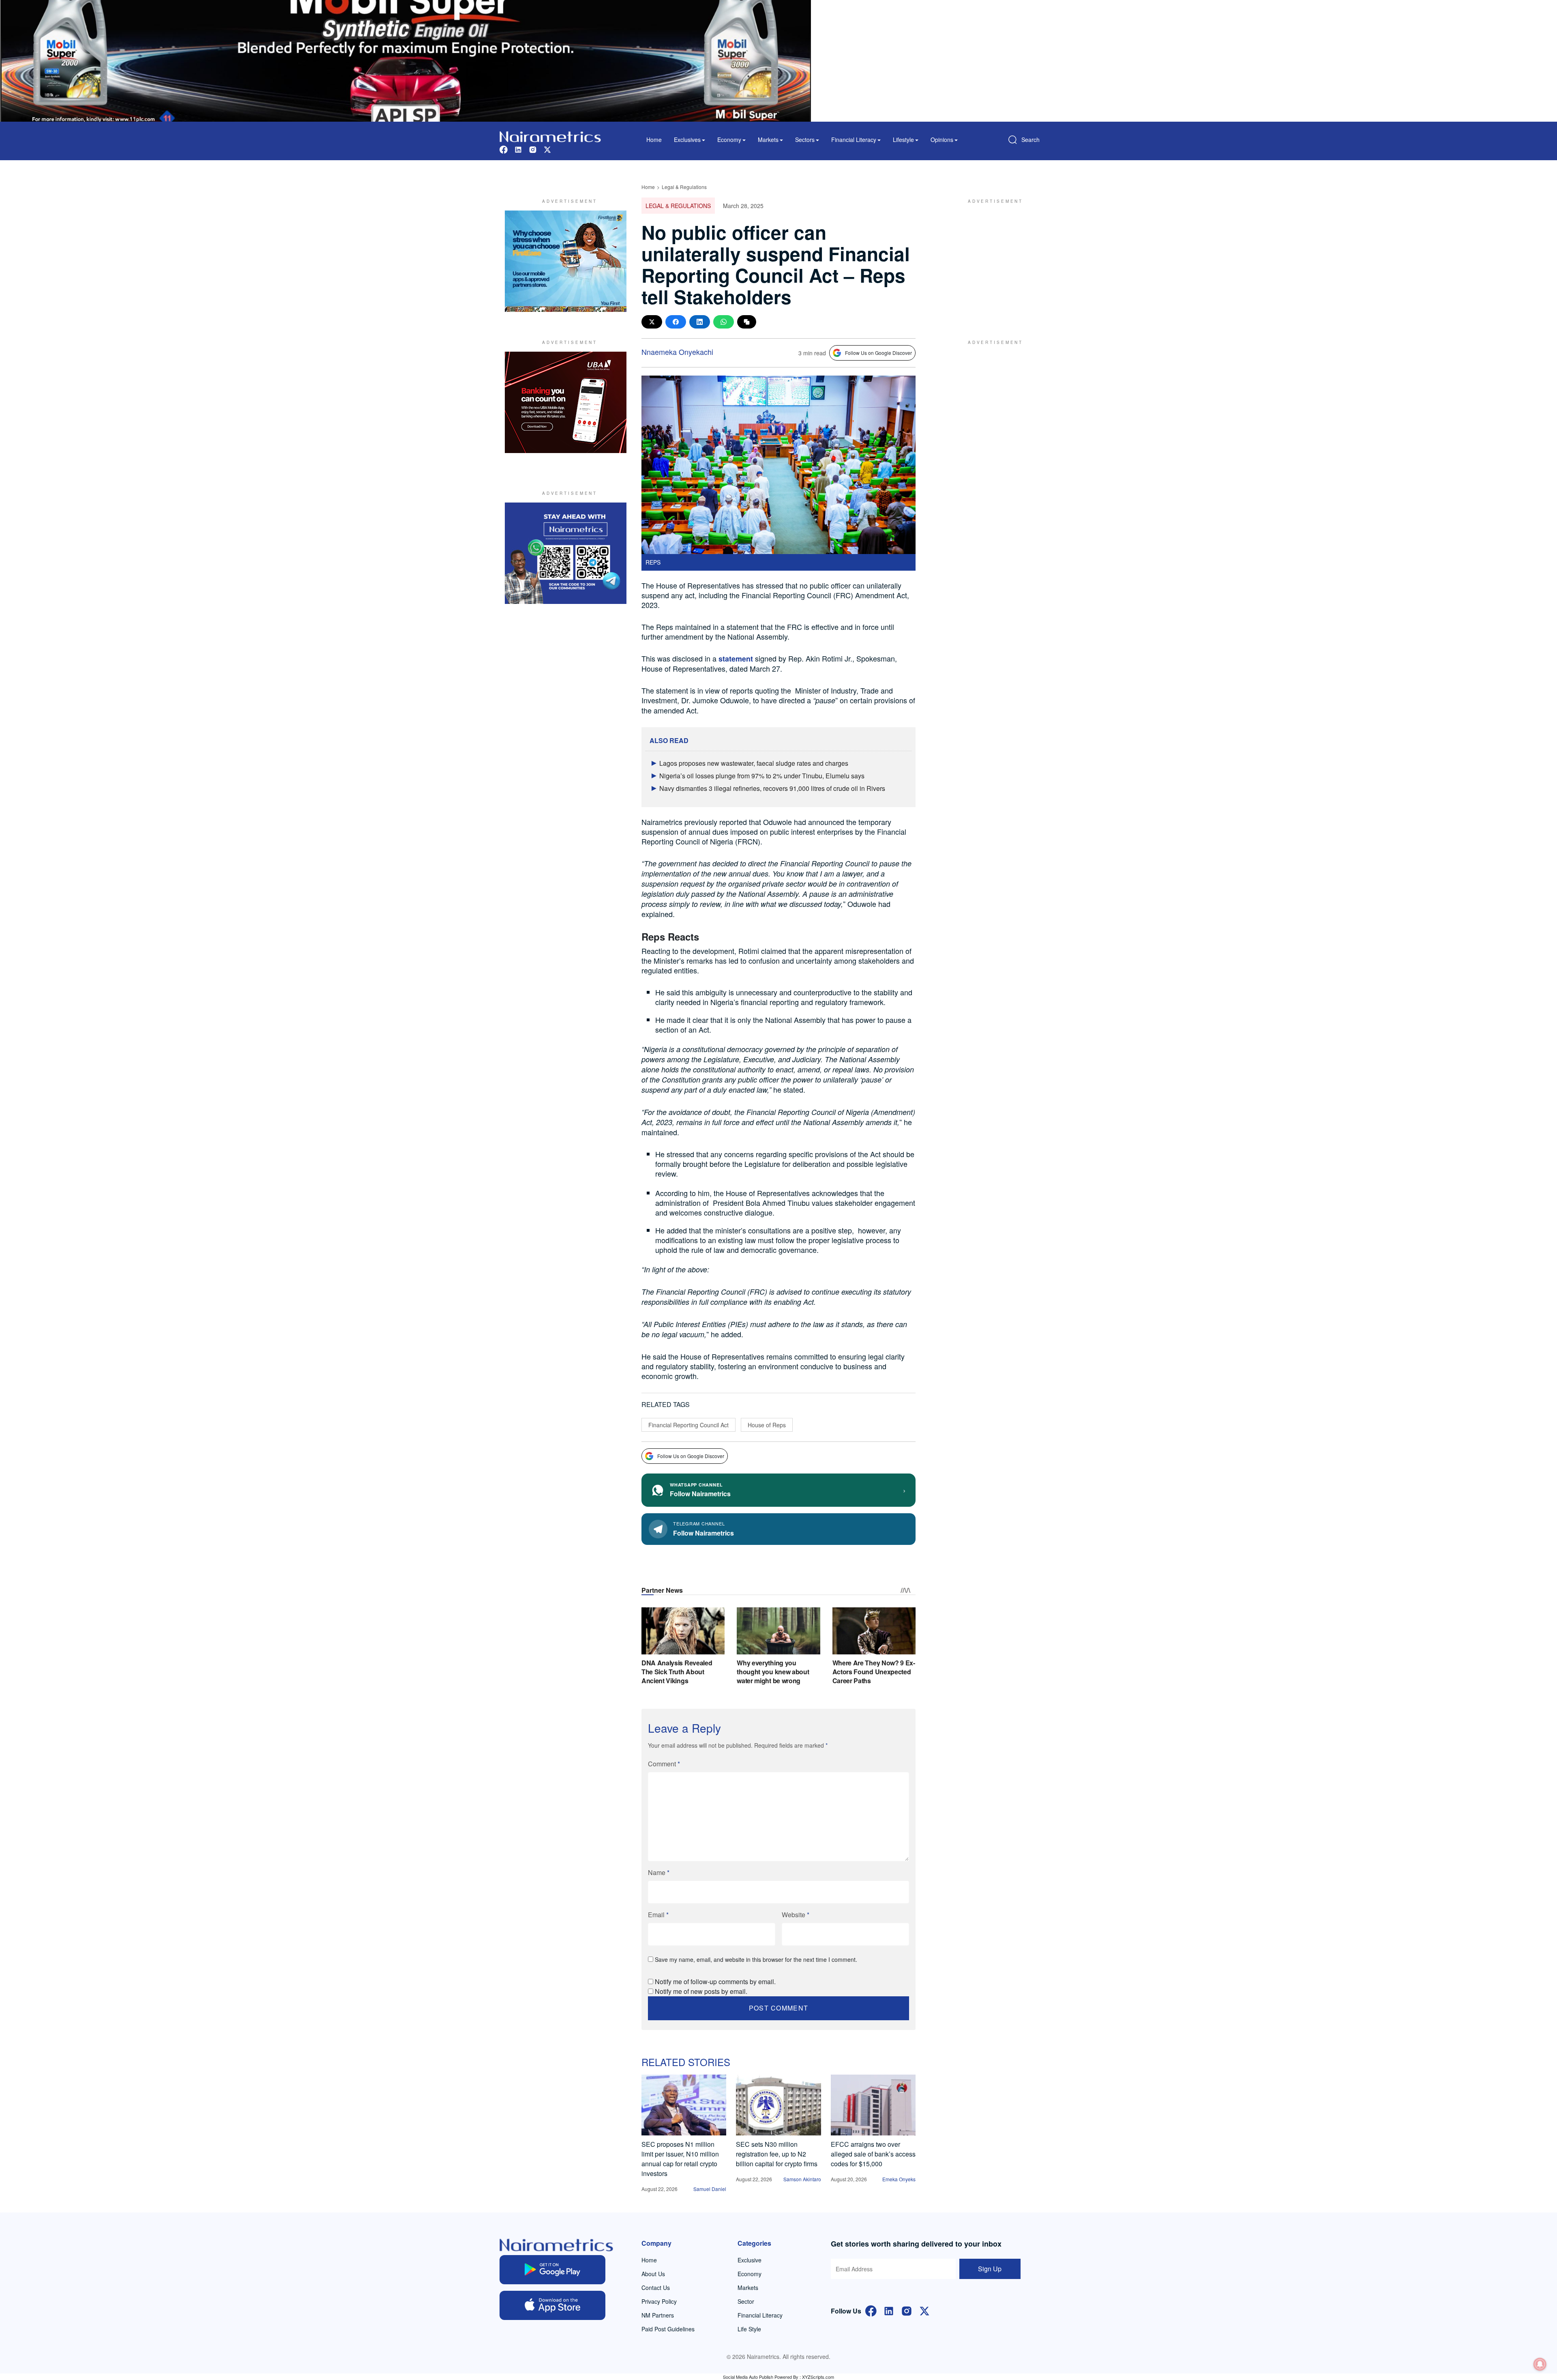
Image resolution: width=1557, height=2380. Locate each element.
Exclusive (750, 2260)
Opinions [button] (942, 140)
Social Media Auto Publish (748, 2377)
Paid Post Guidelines (668, 2329)
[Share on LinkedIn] (700, 322)
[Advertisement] (991, 261)
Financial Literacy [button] (854, 140)
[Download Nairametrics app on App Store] (552, 2305)
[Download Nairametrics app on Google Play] (552, 2270)
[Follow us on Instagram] (533, 149)
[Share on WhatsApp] (724, 322)
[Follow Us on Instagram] (907, 2310)
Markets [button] (768, 140)
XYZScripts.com (818, 2377)
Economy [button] (729, 140)
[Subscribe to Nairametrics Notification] (1540, 2364)
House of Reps (767, 1425)
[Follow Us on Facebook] (871, 2310)
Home (654, 140)
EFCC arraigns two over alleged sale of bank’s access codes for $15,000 (873, 2154)
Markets (748, 2288)
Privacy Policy (659, 2301)
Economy (750, 2274)
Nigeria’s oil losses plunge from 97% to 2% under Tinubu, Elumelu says (762, 776)
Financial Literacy (760, 2315)
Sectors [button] (805, 140)
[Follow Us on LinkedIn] (889, 2310)
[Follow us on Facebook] (504, 149)
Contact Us (656, 2288)
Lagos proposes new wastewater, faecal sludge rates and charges (754, 763)
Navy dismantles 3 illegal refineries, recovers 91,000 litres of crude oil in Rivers (772, 788)
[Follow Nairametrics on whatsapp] (566, 553)
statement (736, 659)
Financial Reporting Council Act (688, 1425)
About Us (653, 2274)
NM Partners (658, 2315)
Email (658, 1915)
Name (659, 1872)
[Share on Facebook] (676, 322)
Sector (746, 2301)
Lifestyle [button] (903, 140)
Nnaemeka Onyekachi (677, 352)
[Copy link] (747, 322)
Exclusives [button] (687, 140)
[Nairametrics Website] (550, 136)
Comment (664, 1764)
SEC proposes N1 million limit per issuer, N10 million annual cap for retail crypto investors (680, 2159)
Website (796, 1915)
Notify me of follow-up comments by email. (715, 1982)
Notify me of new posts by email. (701, 1991)
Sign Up (990, 2269)
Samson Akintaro (802, 2179)
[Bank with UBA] (566, 402)
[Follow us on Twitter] (547, 149)
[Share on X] (652, 322)
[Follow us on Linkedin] (518, 149)
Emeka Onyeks (899, 2179)
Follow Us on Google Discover (878, 353)
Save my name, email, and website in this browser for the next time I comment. (756, 1959)
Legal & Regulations (684, 187)
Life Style (749, 2329)
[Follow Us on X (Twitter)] (924, 2310)
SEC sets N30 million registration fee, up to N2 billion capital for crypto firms (777, 2154)
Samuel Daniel (710, 2189)
